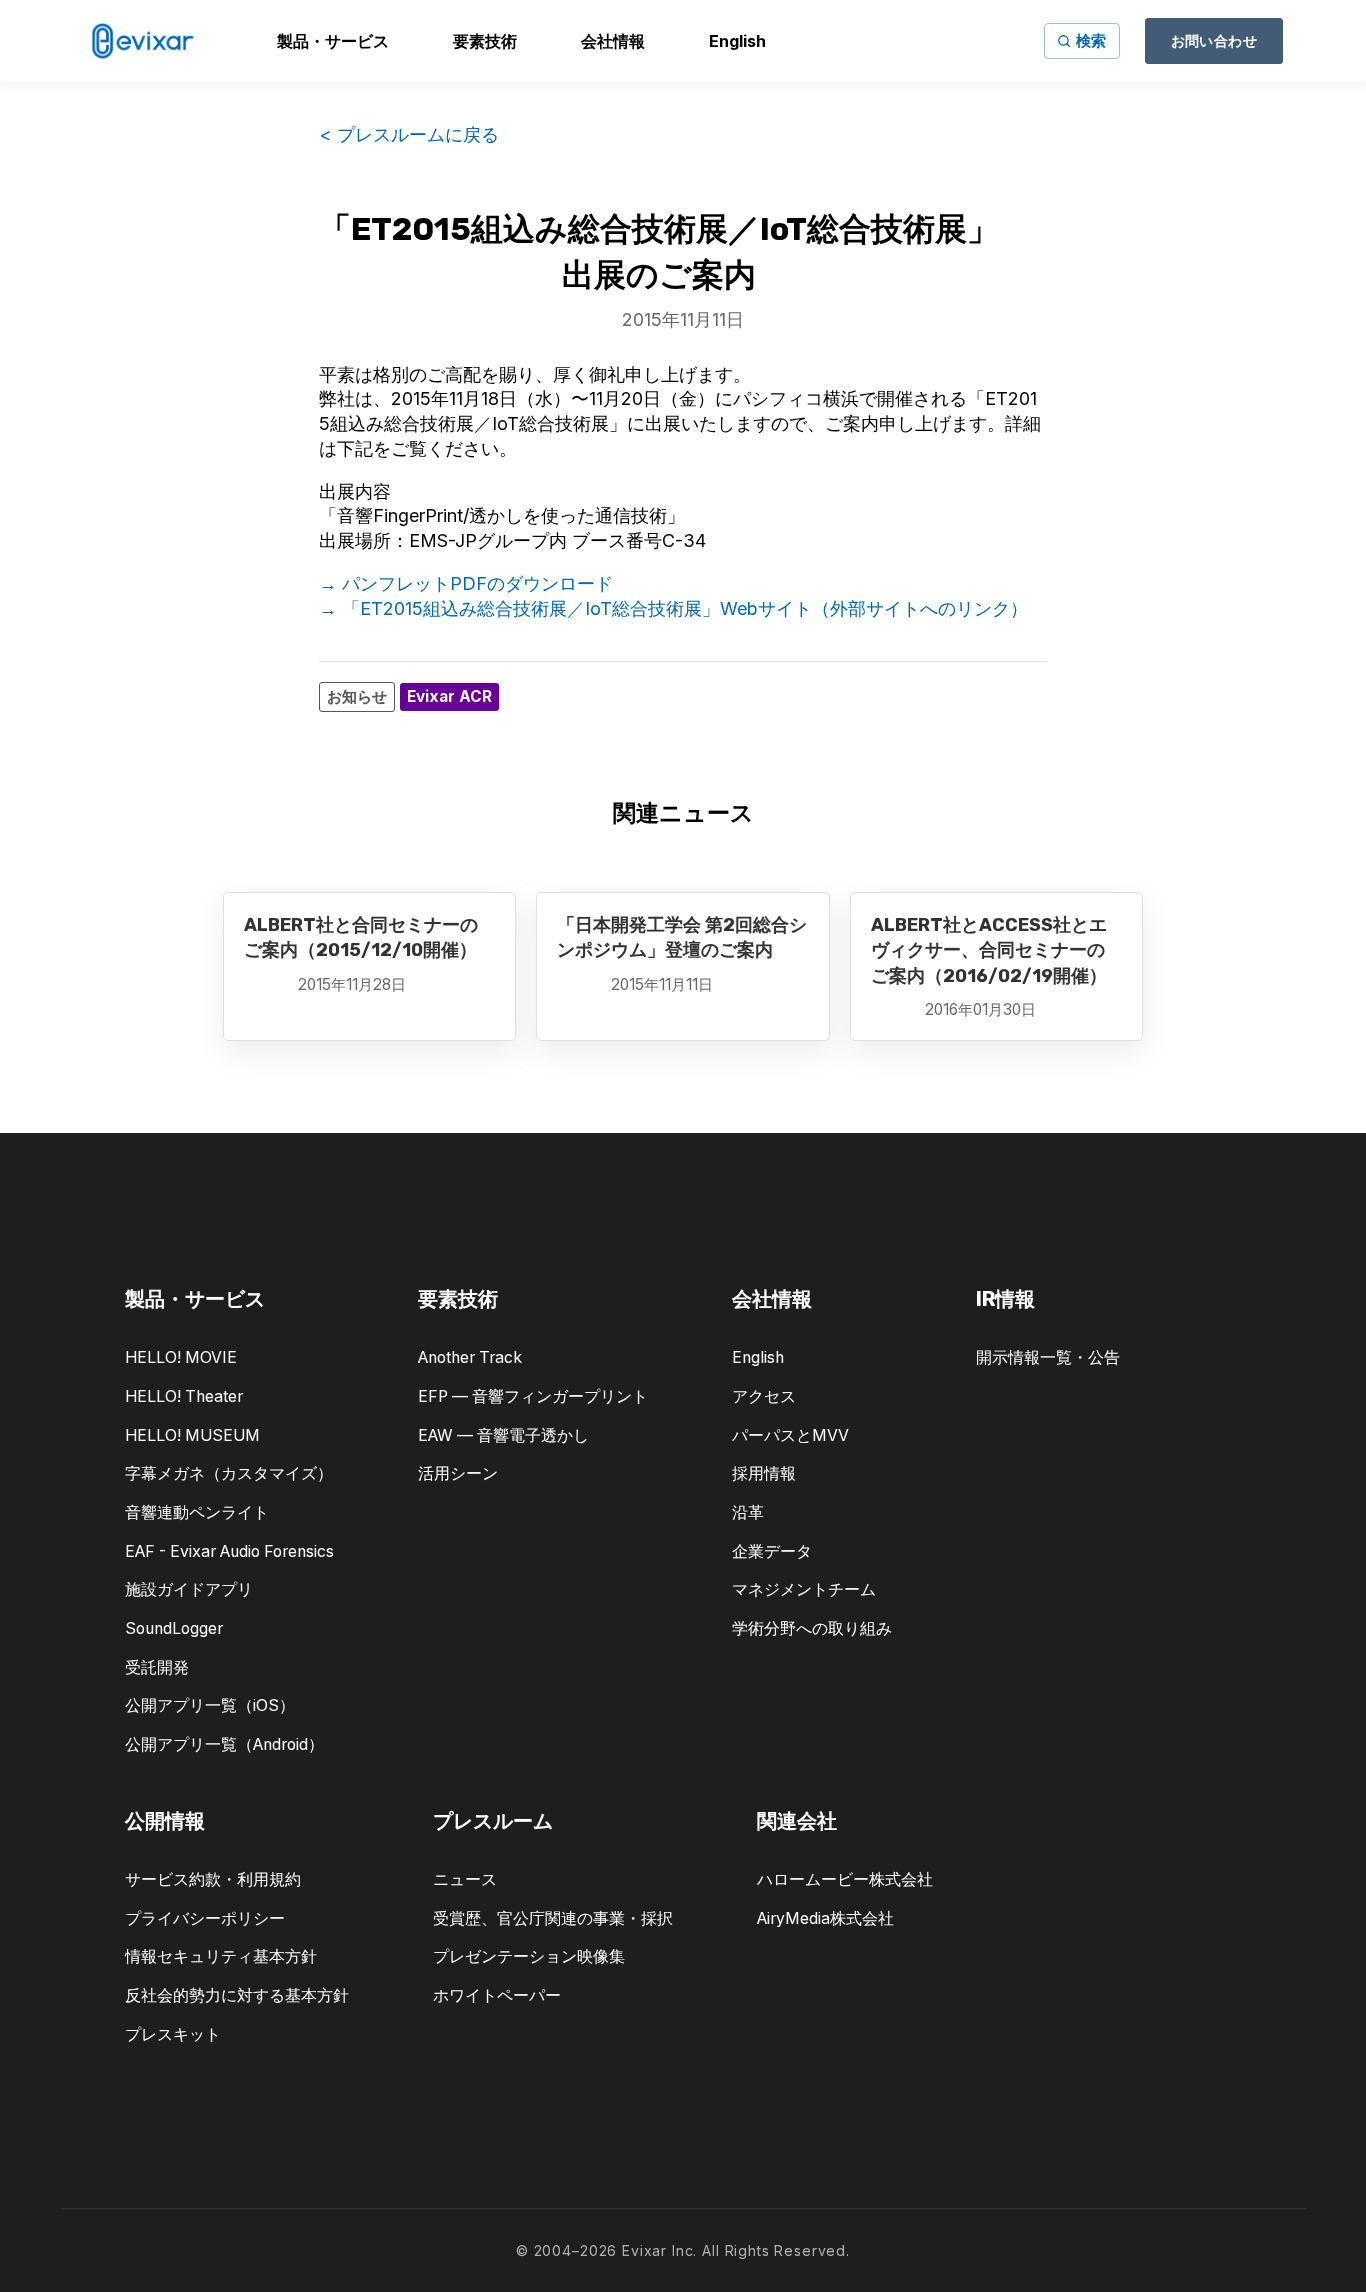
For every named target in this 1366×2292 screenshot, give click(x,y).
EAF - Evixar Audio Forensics (229, 1551)
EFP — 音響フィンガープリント (533, 1396)
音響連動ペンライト (197, 1512)
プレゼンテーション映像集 (529, 1956)
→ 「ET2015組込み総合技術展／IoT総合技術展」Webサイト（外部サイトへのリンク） (673, 608)
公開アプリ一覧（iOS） (210, 1705)
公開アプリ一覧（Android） (224, 1744)
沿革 (748, 1512)
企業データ (772, 1551)
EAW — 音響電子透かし (503, 1435)
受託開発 (157, 1667)
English (758, 1357)
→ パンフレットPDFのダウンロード (466, 583)
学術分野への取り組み (812, 1628)
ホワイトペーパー (497, 1995)
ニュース (465, 1879)
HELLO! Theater (184, 1396)
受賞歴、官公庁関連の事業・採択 (553, 1918)
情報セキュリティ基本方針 (221, 1956)
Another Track (470, 1357)
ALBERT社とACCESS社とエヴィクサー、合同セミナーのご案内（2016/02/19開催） (989, 950)
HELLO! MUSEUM (192, 1435)
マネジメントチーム (804, 1589)
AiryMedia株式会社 (825, 1918)
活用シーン (458, 1473)
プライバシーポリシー (205, 1918)
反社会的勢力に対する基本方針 (237, 1995)
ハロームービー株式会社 (845, 1879)
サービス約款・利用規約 (213, 1879)
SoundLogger (174, 1628)
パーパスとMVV (790, 1435)
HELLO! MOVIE (181, 1357)
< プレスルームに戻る (409, 134)
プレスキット (173, 2034)
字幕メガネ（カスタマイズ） (229, 1473)
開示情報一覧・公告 (1048, 1357)
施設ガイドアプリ (189, 1589)
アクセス (764, 1396)
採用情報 (764, 1473)
